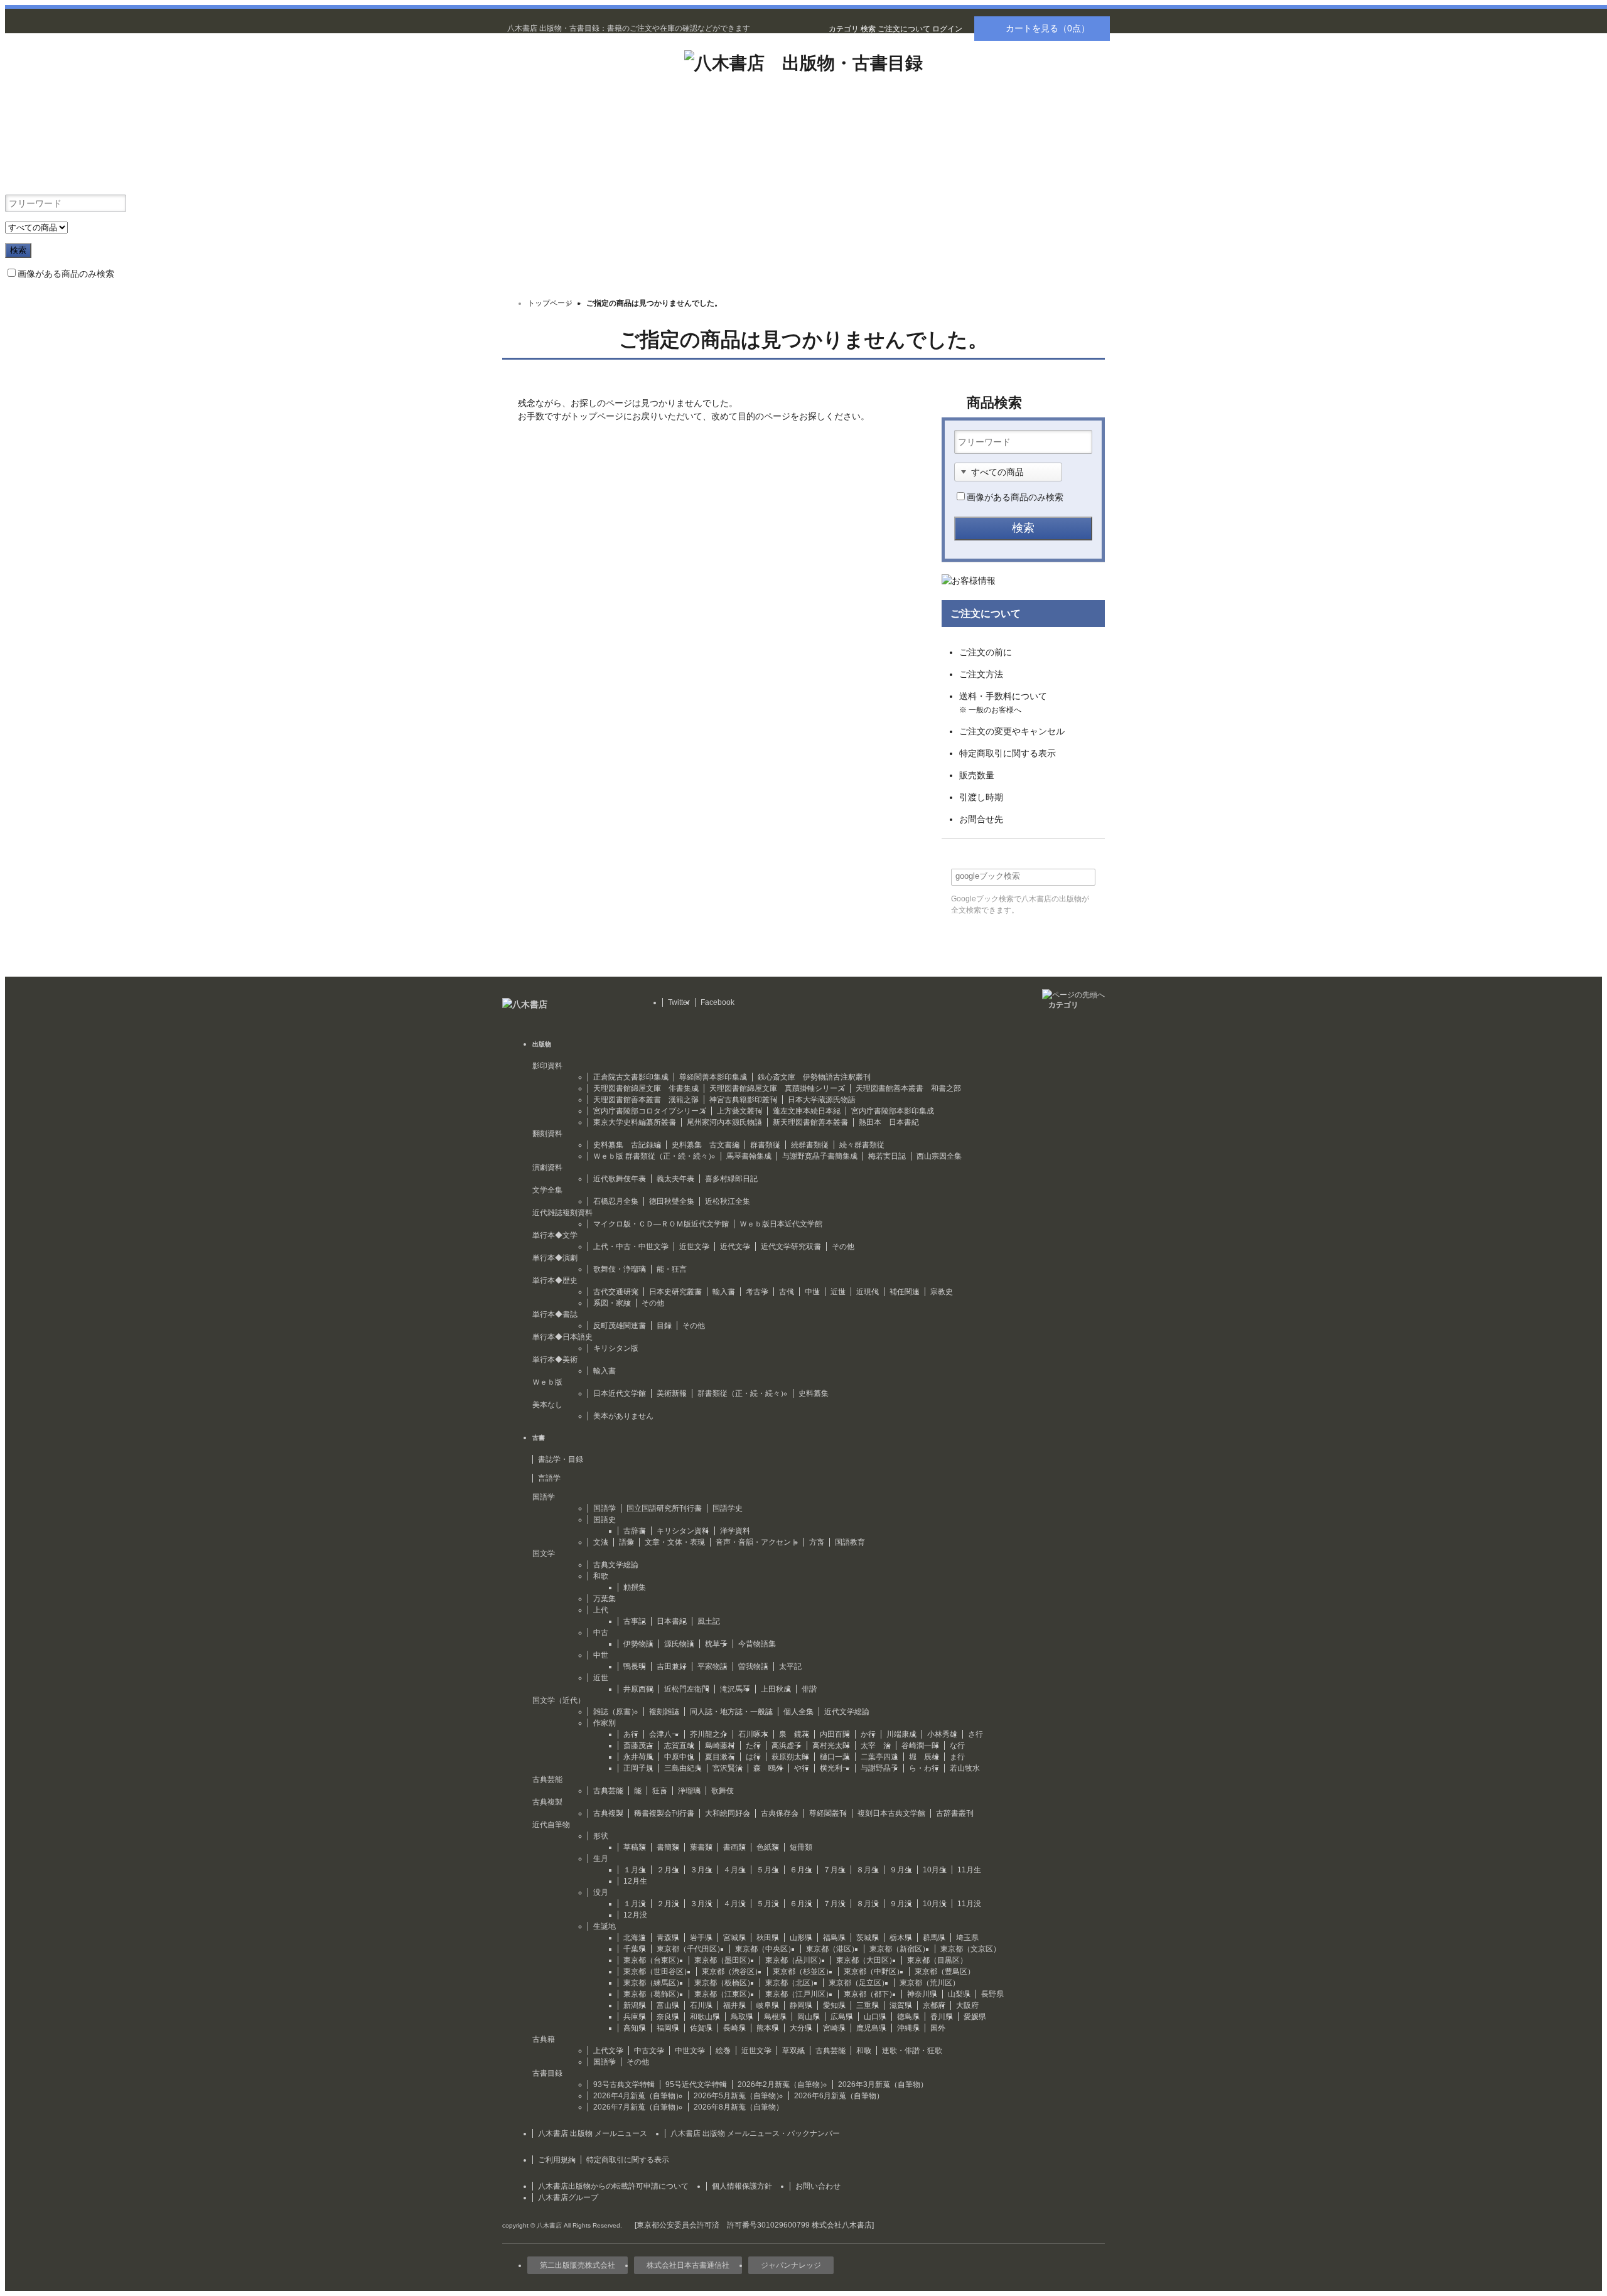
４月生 (734, 1870)
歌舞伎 (723, 1791)
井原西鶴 (638, 1689)
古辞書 (635, 1531)
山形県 (801, 1938)
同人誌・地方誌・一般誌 (731, 1712)
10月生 (935, 1870)
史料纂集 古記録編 (627, 1145)
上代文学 (608, 2051)
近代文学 (735, 1247)
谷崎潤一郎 (920, 1746)
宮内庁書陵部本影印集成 (893, 1111)
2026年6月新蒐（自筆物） (839, 2096)
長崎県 (734, 2028)
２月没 (668, 1904)
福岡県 (668, 2028)
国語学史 (728, 1508)
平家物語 (712, 1666)
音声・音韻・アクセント (757, 1542)
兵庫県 (635, 2017)
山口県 (875, 2017)
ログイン (947, 29)
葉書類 (701, 1847)
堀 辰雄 (924, 1757)
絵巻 (723, 2051)
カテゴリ (844, 29)
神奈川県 (922, 1994)
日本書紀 (672, 1621)
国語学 (605, 1508)
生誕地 (605, 1926)
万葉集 (605, 1599)
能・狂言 (672, 1269)
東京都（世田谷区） (657, 1971)
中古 (601, 1633)
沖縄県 (908, 2028)
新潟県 (635, 2005)
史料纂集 (814, 1393)
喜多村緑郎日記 (731, 1179)
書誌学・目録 (561, 1459)
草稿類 (635, 1847)
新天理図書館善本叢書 (810, 1122)
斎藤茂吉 (638, 1746)
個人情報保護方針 (742, 2186)
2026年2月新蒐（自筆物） (782, 2084)
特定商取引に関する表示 (1008, 753)
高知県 (635, 2028)
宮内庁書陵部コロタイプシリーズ (650, 1111)
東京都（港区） (832, 1949)
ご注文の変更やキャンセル (1012, 731)
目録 (664, 1326)
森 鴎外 (768, 1768)
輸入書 (724, 1292)
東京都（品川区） (795, 1960)
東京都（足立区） (859, 1983)
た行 (753, 1746)
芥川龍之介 (709, 1734)
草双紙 (793, 2051)
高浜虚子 (787, 1746)
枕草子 (716, 1644)
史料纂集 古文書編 (706, 1145)
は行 (753, 1757)
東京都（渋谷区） (732, 1971)
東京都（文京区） (970, 1949)
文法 (601, 1542)
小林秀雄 (942, 1734)
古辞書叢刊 (955, 1813)
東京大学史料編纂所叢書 (635, 1122)
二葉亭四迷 (879, 1757)
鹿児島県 (871, 2028)
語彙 (626, 1542)
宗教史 (942, 1292)
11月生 (969, 1870)
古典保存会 (780, 1813)
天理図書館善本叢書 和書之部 (908, 1088)
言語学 (549, 1478)
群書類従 (765, 1145)
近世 (838, 1292)
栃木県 (901, 1938)
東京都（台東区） (653, 1960)
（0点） (1048, 28)
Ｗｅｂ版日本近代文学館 (781, 1224)
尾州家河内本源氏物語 (724, 1122)
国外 (938, 2028)
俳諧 (809, 1689)
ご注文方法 (981, 674)
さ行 (975, 1734)
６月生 (801, 1870)
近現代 (868, 1292)
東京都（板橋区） (724, 1983)
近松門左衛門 (687, 1689)
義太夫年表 (675, 1179)
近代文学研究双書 (791, 1247)
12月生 (635, 1881)
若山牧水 (965, 1768)
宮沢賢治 (728, 1768)
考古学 (757, 1292)
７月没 (834, 1904)
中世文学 (690, 2051)
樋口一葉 (835, 1757)
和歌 (601, 1576)
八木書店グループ (568, 2197)
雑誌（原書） (616, 1712)
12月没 (635, 1915)
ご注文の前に (986, 652)
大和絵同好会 (728, 1813)
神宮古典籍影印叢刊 (743, 1100)
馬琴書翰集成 (749, 1156)
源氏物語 (679, 1644)
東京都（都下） (870, 1994)
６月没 (801, 1904)
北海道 (635, 1938)
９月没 (901, 1904)
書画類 (734, 1847)
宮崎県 (834, 2028)
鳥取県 (742, 2017)
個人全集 (798, 1712)
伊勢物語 (638, 1644)
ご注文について (904, 29)
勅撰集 (635, 1587)
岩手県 (701, 1938)
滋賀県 (901, 2005)
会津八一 (664, 1734)
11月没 (969, 1904)
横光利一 (835, 1768)
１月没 (635, 1904)
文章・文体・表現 (675, 1542)
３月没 (701, 1904)
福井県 (734, 2005)
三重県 (868, 2005)
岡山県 (809, 2017)
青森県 (668, 1938)
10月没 (935, 1904)
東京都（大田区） (866, 1960)
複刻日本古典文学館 (891, 1813)
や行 (802, 1768)
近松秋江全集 (728, 1201)
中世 (812, 1292)
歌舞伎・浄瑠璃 (620, 1269)
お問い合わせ (818, 2186)
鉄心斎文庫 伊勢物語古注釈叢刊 (814, 1077)
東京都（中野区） (874, 1971)
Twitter (679, 1002)
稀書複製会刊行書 (664, 1813)
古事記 (635, 1621)
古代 (787, 1292)
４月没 (734, 1904)
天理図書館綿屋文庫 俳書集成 (646, 1088)
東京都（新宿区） (900, 1949)
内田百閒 (835, 1734)
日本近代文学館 (620, 1393)
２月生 (668, 1870)
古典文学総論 (616, 1565)
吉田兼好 (672, 1666)
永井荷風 (638, 1757)
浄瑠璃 (689, 1791)
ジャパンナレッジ (791, 2265)
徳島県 (908, 2017)
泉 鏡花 (794, 1734)
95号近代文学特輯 (696, 2084)
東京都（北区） (792, 1983)
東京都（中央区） (765, 1949)
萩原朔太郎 (790, 1757)
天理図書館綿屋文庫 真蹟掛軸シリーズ (777, 1088)
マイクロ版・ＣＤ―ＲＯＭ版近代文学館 (661, 1224)
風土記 (709, 1621)
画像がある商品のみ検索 (66, 274)
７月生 (834, 1870)
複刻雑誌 (664, 1712)
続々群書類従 (862, 1145)
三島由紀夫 (683, 1768)
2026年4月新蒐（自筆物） (638, 2096)
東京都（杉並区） (803, 1971)
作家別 (605, 1723)
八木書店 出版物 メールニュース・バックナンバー (755, 2133)
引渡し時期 (981, 797)
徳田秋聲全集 (672, 1201)
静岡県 (801, 2005)
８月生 (868, 1870)
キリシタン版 (616, 1348)
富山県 (668, 2005)
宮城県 (734, 1938)
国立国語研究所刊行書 (664, 1508)
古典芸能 (608, 1791)
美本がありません (623, 1416)
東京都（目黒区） (937, 1960)
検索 (868, 29)
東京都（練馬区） (653, 1983)
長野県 (992, 1994)
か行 (868, 1734)
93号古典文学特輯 (624, 2084)
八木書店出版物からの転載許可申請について (613, 2186)
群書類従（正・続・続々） (743, 1393)
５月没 (768, 1904)
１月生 (635, 1870)
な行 (957, 1746)
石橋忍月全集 (616, 1201)
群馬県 (934, 1938)
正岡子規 (638, 1768)
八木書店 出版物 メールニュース (593, 2133)
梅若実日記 (887, 1156)
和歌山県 (705, 2017)
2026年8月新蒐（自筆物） (739, 2107)
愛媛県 (975, 2017)
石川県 (701, 2005)
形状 (601, 1836)
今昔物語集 (757, 1644)
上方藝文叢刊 (739, 1111)
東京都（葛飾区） (653, 1994)
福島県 (834, 1938)
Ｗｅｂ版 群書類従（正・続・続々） (654, 1156)
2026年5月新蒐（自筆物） (739, 2096)
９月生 (901, 1870)
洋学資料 (735, 1531)
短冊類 (801, 1847)
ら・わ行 (924, 1768)
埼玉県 (967, 1938)
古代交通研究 (616, 1292)
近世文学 (694, 1247)
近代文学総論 (847, 1712)
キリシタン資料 (683, 1531)
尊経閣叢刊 (828, 1813)
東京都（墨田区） (724, 1960)
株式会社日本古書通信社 (688, 2265)
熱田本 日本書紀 (889, 1122)
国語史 (605, 1520)
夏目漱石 (720, 1757)
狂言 (660, 1791)
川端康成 (901, 1734)
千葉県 (635, 1949)
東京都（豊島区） (945, 1971)
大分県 (801, 2028)
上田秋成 (776, 1689)
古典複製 (608, 1813)
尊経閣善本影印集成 (713, 1077)
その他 (843, 1247)
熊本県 (768, 2028)
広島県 (842, 2017)
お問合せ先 (981, 819)
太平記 (790, 1666)
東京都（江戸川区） (799, 1994)
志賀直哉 (679, 1746)
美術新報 (672, 1393)
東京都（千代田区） (691, 1949)
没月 (601, 1892)
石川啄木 (753, 1734)
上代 (601, 1610)
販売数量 (977, 775)
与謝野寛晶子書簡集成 (820, 1156)
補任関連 (905, 1292)
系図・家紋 (612, 1303)
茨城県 (868, 1938)
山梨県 (959, 1994)
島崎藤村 (720, 1746)
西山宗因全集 (939, 1156)
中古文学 (649, 2051)
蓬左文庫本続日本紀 (807, 1111)
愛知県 (834, 2005)
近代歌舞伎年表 (620, 1179)
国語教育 (850, 1542)
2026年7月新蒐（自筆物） (638, 2107)
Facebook (718, 1002)
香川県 (942, 2017)
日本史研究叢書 (675, 1292)
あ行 (631, 1734)
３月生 (701, 1870)
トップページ (550, 303)
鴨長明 (635, 1666)
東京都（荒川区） (930, 1983)
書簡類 (668, 1847)
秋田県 (768, 1938)
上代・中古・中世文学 (631, 1247)
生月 (601, 1859)
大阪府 (967, 2005)
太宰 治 (876, 1746)
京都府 (934, 2005)
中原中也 (679, 1757)
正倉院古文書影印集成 (631, 1077)
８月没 (868, 1904)
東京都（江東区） (724, 1994)
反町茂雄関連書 (620, 1326)
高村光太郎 (831, 1746)
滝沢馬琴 (735, 1689)
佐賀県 (701, 2028)
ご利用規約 (557, 2160)
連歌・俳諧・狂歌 (912, 2051)
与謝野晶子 (879, 1768)
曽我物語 (753, 1666)
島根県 (775, 2017)
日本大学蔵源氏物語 (822, 1100)
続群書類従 (810, 1145)
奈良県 (668, 2017)
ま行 (957, 1757)
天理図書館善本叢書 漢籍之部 (646, 1100)
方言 (817, 1542)
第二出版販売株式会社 (578, 2265)
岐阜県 (768, 2005)
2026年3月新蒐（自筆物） (883, 2084)
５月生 (768, 1870)
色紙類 (768, 1847)
